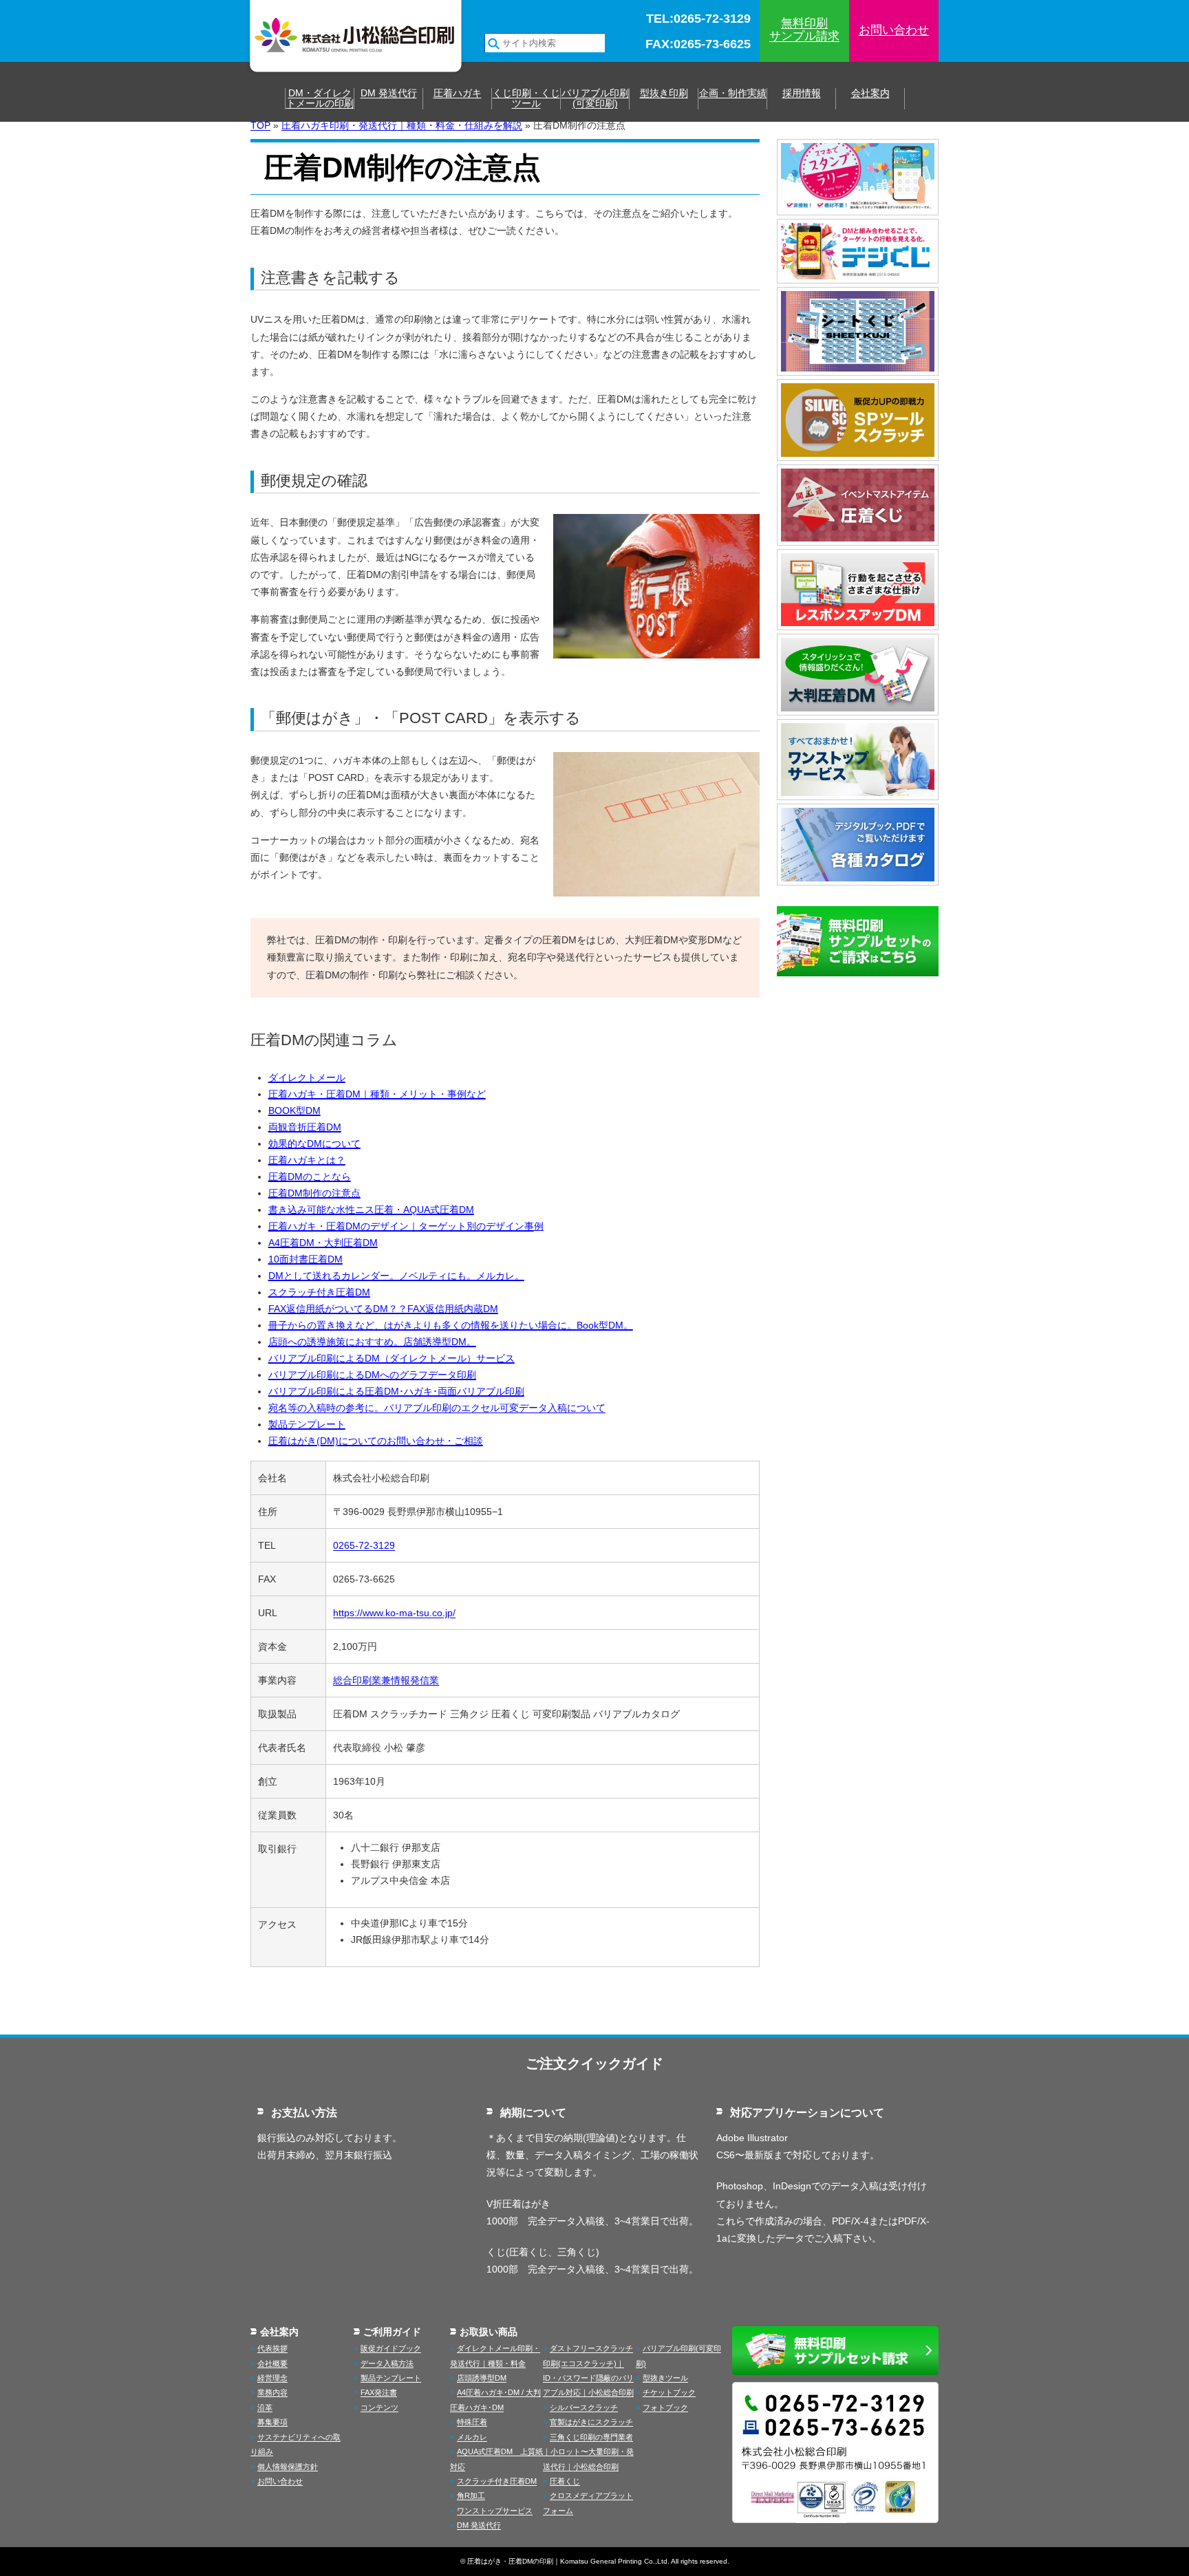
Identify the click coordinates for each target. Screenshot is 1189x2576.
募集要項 (272, 2422)
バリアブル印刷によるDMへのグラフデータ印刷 (372, 1375)
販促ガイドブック (391, 2348)
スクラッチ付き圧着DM (319, 1292)
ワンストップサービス (495, 2511)
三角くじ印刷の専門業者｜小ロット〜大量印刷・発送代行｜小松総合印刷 (588, 2452)
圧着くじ (565, 2481)
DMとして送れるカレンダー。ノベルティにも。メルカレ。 (396, 1276)
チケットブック (669, 2392)
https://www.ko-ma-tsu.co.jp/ (394, 1613)
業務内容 (272, 2392)
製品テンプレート (307, 1424)
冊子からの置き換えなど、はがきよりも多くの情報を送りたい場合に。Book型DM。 (451, 1325)
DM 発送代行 (389, 93)
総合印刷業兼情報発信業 (386, 1680)
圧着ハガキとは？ (307, 1160)
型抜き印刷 (664, 93)
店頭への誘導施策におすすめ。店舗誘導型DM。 (372, 1342)
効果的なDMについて (314, 1144)
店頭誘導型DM (482, 2378)
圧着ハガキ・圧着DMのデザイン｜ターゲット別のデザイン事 (401, 1226)
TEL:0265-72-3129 (698, 19)
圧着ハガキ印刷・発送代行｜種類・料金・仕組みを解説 (402, 125)
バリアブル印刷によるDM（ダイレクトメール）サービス (392, 1358)
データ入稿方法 (387, 2363)
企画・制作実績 (733, 93)
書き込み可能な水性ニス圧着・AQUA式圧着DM (371, 1210)
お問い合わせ (894, 30)
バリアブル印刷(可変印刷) (595, 98)
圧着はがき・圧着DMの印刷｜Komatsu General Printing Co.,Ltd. (568, 2561)
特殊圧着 (472, 2422)
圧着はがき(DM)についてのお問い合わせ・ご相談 (376, 1441)
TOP (260, 125)
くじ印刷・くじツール (526, 98)
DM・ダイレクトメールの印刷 (320, 98)
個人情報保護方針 (288, 2467)
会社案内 (870, 93)
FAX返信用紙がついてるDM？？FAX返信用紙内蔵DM (383, 1309)
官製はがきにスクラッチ (591, 2422)
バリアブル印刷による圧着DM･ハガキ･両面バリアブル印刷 (396, 1391)
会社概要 (272, 2363)
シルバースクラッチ (584, 2407)
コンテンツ (379, 2407)
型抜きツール (665, 2378)
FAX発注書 (379, 2392)
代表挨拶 (272, 2348)
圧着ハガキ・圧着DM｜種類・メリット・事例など (377, 1094)
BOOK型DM (294, 1110)
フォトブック (665, 2407)
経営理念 (272, 2378)
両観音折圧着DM (305, 1127)
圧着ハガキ (458, 93)
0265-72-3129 (364, 1545)
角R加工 (471, 2495)
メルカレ (472, 2437)
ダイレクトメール (307, 1077)
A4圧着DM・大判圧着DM (323, 1243)
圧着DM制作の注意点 (314, 1193)
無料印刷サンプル (804, 30)
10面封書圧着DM (306, 1259)
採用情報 (802, 93)
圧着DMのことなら (310, 1177)
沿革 (265, 2407)
